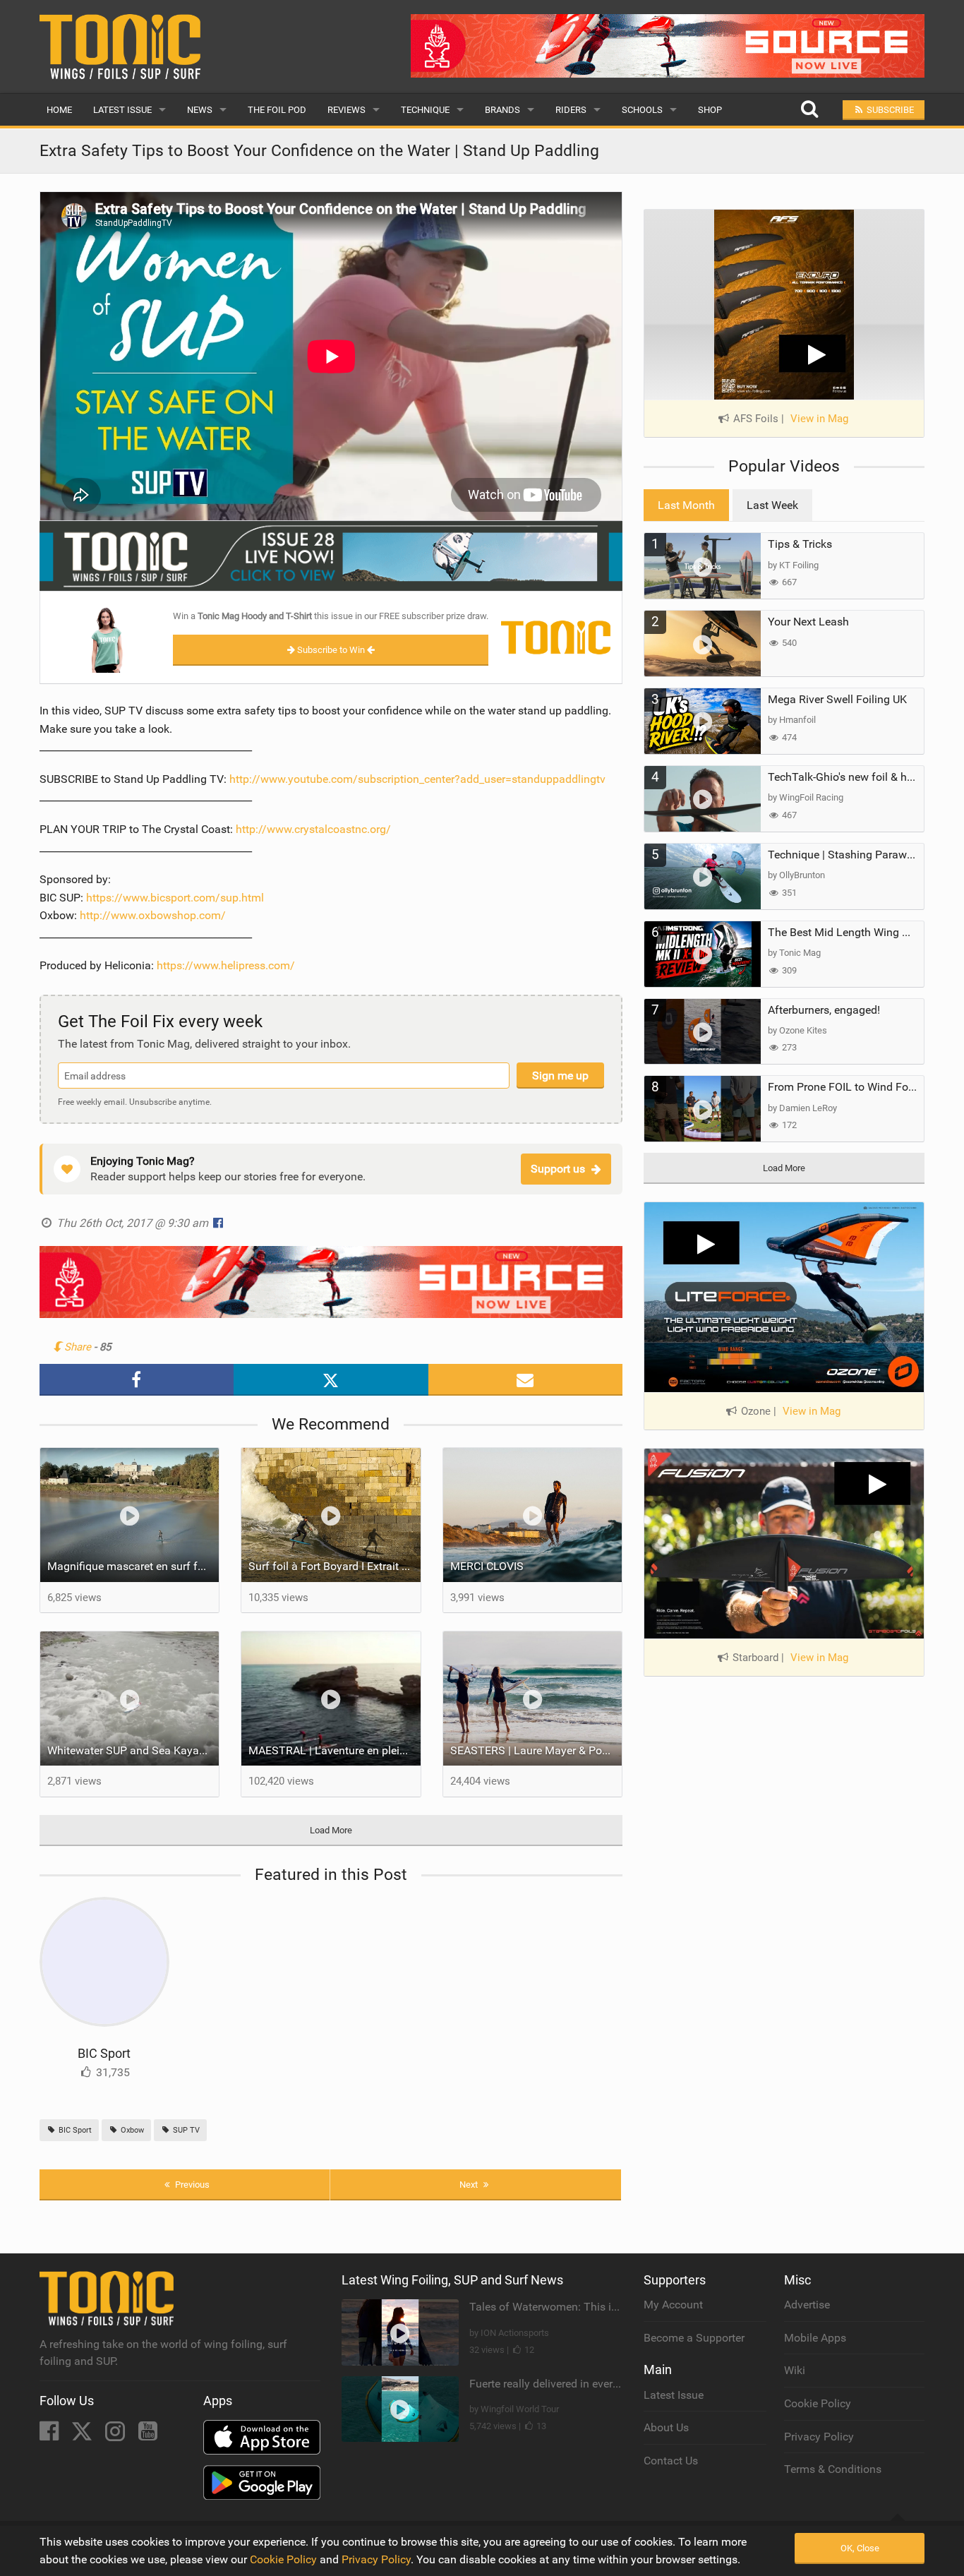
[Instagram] (116, 2435)
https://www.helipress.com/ (226, 965)
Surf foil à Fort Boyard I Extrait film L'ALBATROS (335, 1566)
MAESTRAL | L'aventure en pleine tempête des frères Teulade (335, 1750)
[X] (83, 2435)
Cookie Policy (818, 2403)
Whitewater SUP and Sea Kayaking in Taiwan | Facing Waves (133, 1750)
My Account (673, 2305)
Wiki (795, 2370)
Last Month (686, 505)
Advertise (807, 2305)
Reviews (347, 110)
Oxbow (131, 2130)
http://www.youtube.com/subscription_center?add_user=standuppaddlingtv (417, 779)
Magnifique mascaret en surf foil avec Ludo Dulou (133, 1566)
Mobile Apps (815, 2338)
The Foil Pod (277, 110)
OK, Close (860, 2548)
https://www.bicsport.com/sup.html (175, 898)
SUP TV (185, 2130)
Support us (558, 1169)
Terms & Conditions (833, 2469)
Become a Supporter (694, 2338)
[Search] (809, 110)
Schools (642, 110)
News (200, 110)
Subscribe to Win (331, 650)
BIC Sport (104, 2053)
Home (59, 110)
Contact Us (671, 2461)
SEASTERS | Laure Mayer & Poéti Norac (536, 1750)
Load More (331, 1830)
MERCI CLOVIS (487, 1566)
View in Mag (819, 419)
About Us (666, 2427)
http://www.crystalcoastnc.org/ (313, 829)
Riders (571, 110)
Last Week (772, 505)
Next (470, 2185)
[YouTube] (148, 2435)
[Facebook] (50, 2435)
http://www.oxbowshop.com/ (153, 915)
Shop (710, 110)
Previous (191, 2185)
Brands (502, 110)
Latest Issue (122, 110)
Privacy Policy (819, 2437)
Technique (425, 110)
